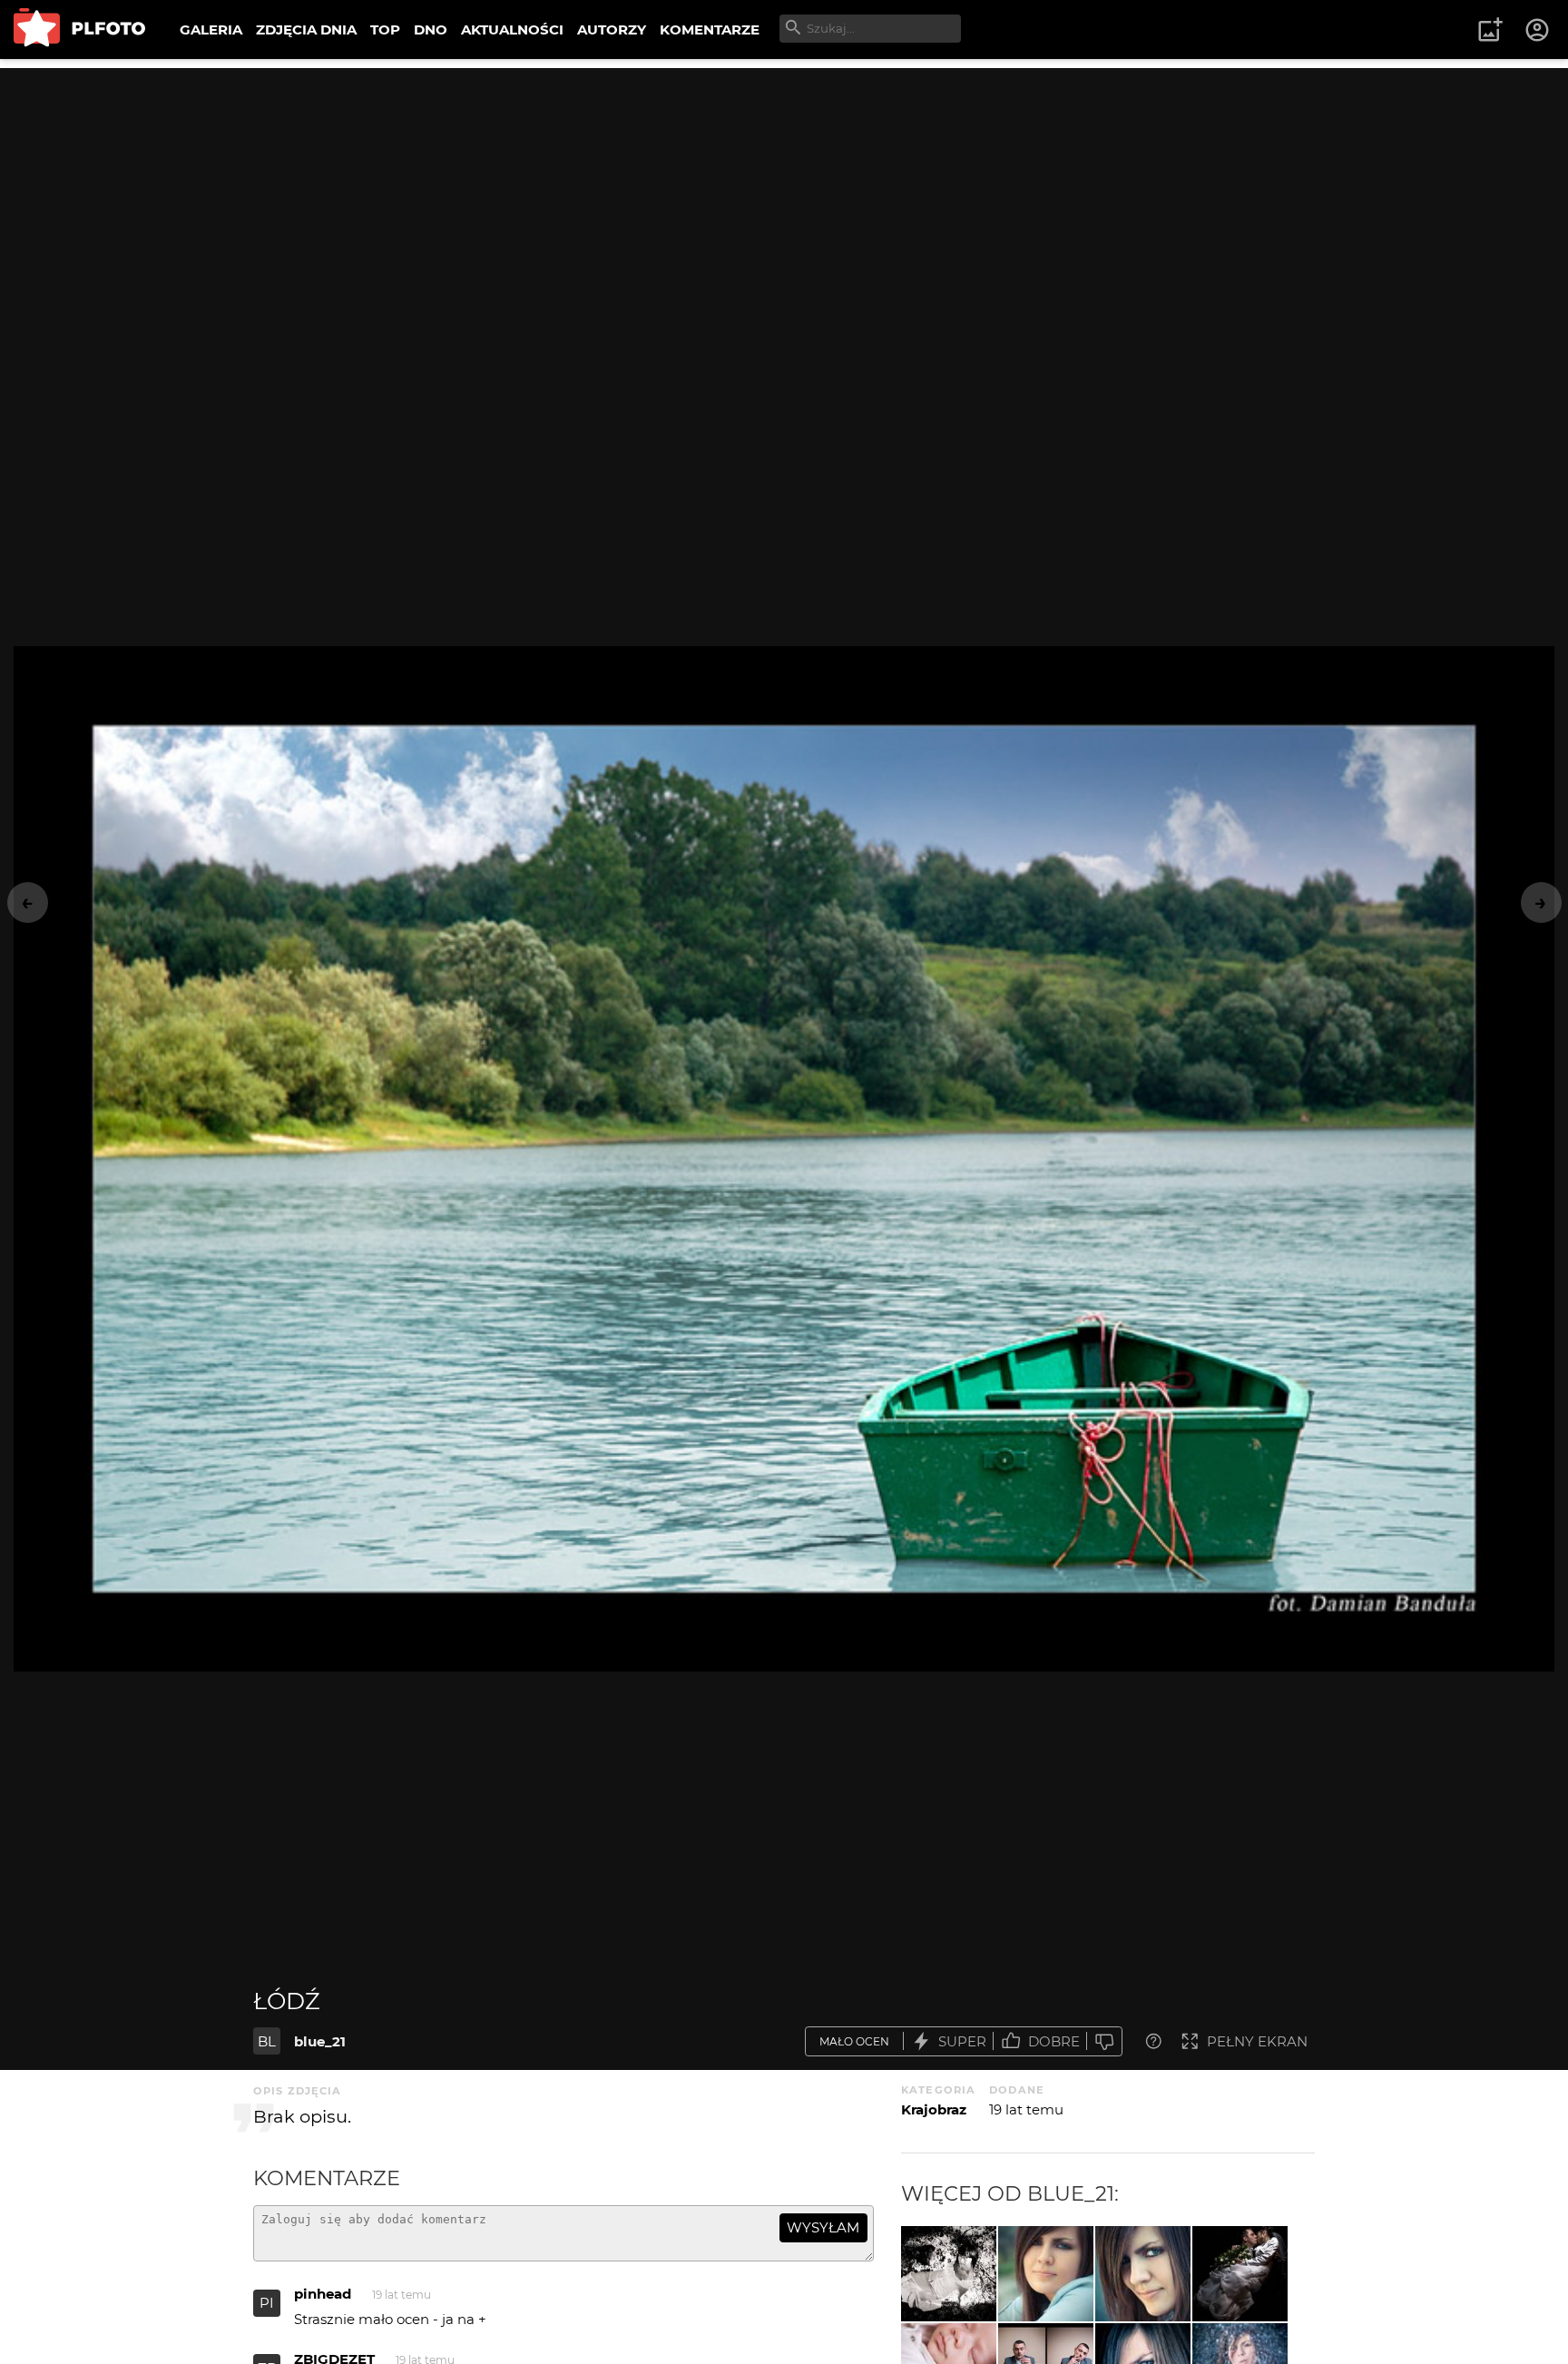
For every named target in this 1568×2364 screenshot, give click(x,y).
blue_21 (320, 2041)
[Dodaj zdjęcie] (1490, 30)
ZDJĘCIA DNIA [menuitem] (306, 29)
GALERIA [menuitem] (211, 29)
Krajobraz (934, 2109)
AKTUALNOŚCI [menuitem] (512, 29)
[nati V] (1046, 2274)
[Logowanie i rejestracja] (1538, 30)
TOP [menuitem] (385, 29)
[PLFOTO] (79, 29)
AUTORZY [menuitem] (612, 29)
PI (267, 2303)
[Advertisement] (784, 195)
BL (267, 2041)
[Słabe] (1104, 2041)
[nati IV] (1143, 2274)
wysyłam (823, 2227)
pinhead (323, 2294)
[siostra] (949, 2274)
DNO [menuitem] (431, 29)
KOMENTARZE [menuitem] (710, 29)
